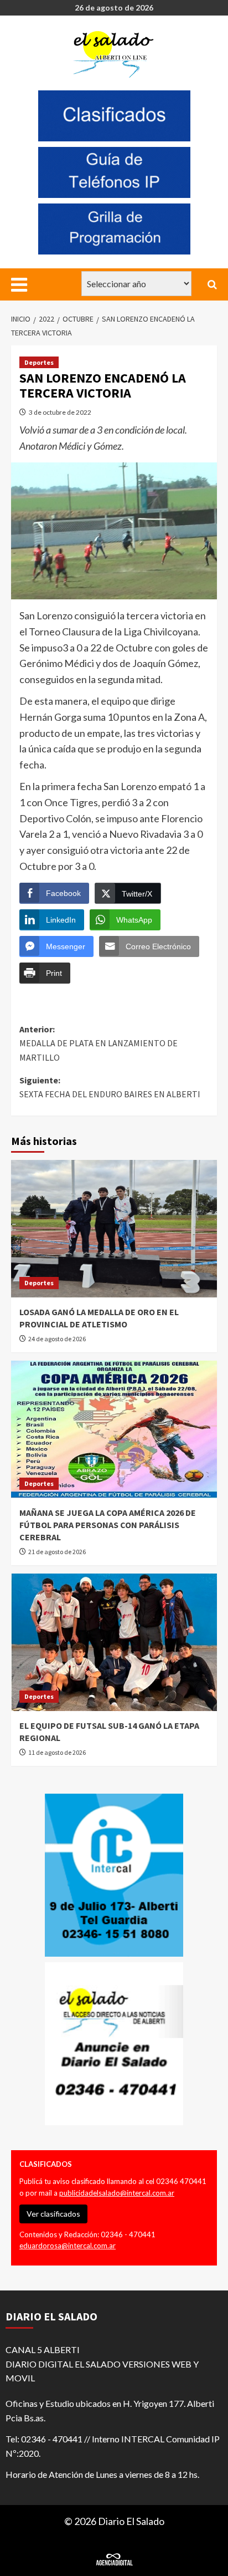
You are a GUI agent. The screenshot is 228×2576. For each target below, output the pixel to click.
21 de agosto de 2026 (57, 1552)
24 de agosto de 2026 (57, 1339)
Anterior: (99, 1043)
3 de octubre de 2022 (60, 412)
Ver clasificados (53, 2214)
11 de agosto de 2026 (57, 1752)
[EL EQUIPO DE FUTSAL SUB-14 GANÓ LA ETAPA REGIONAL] (114, 1642)
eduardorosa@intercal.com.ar (68, 2246)
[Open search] (212, 284)
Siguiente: (110, 1087)
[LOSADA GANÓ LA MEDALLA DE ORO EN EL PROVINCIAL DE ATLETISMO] (114, 1229)
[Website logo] (115, 54)
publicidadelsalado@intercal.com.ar (117, 2193)
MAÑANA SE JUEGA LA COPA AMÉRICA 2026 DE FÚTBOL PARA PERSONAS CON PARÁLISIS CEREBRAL (108, 1525)
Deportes (39, 362)
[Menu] (19, 284)
